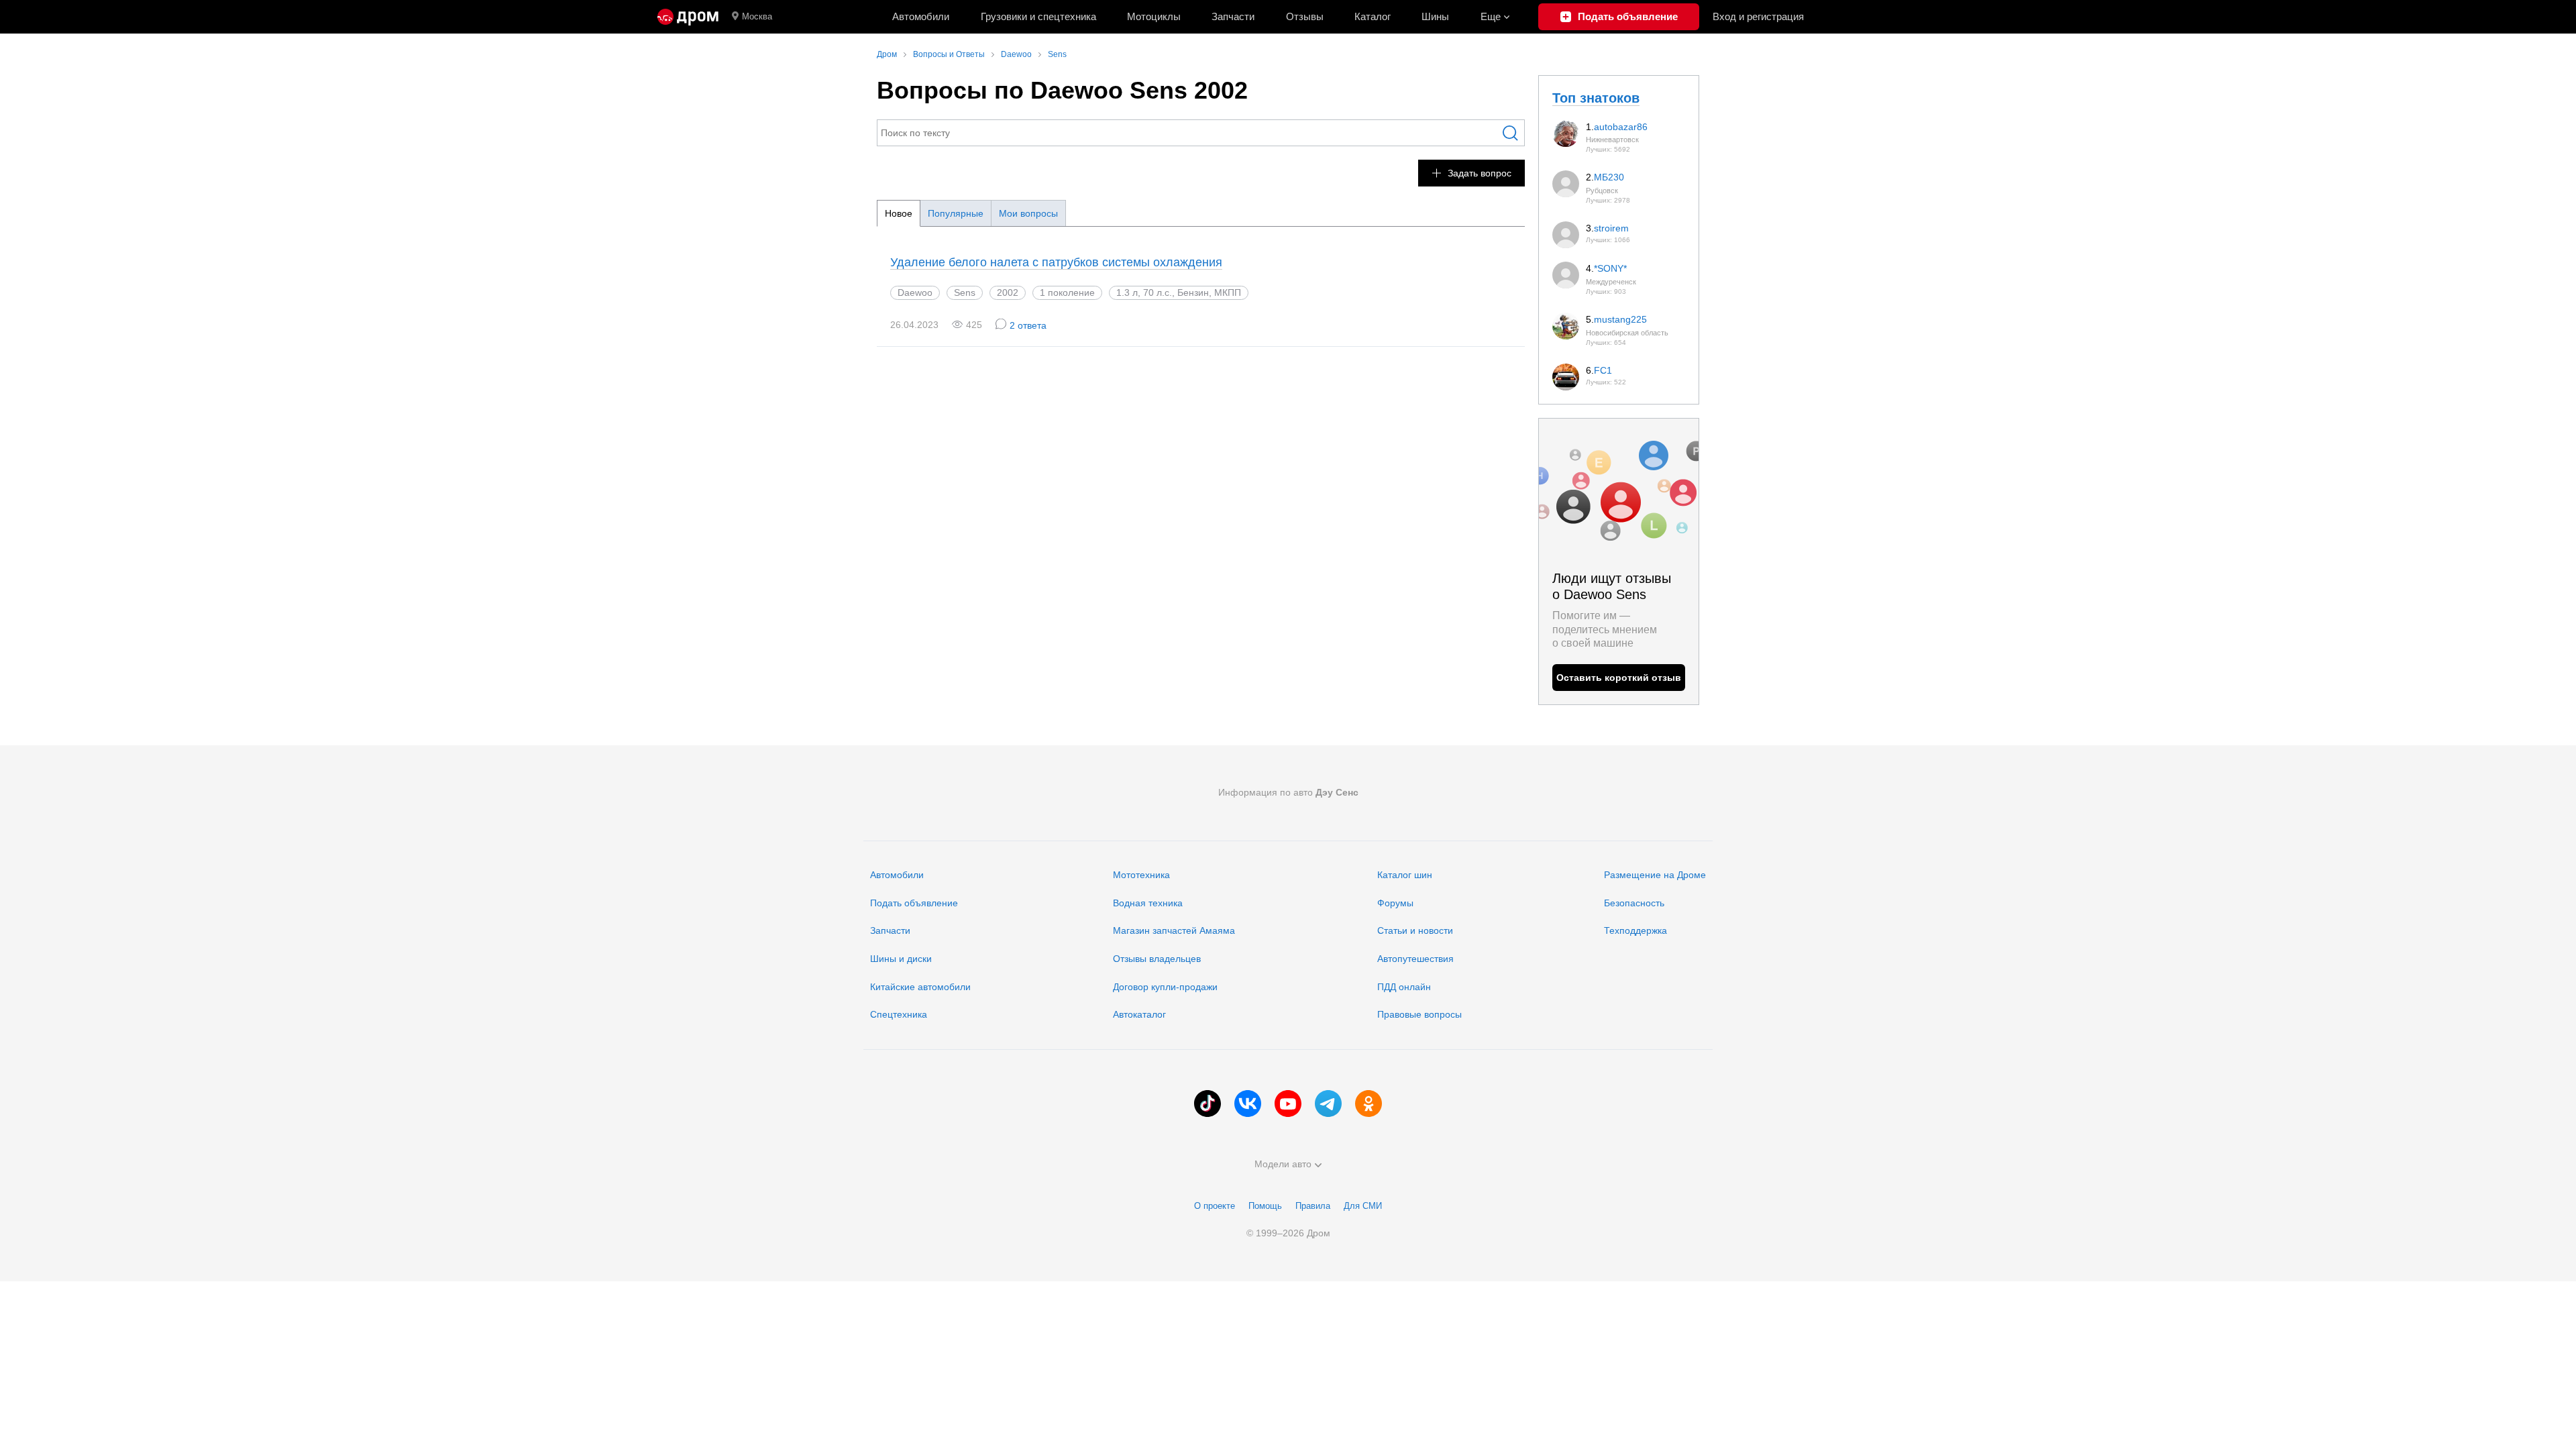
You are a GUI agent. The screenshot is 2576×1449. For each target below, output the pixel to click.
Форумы (1395, 903)
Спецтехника (899, 1014)
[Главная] (688, 17)
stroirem (1611, 228)
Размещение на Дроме (1655, 875)
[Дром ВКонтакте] (1248, 1104)
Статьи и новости (1415, 930)
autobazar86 (1621, 127)
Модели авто (1283, 1164)
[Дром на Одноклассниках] (1368, 1104)
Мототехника (1141, 875)
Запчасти (1233, 16)
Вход (1758, 16)
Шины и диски (901, 959)
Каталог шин (1405, 875)
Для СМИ (1363, 1206)
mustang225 (1620, 319)
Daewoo (915, 292)
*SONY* (1610, 268)
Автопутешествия (1415, 959)
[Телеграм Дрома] (1328, 1104)
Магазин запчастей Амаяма (1174, 930)
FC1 (1603, 370)
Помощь (1265, 1206)
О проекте (1215, 1206)
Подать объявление (914, 903)
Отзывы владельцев (1157, 959)
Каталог (1373, 16)
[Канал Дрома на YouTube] (1288, 1104)
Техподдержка (1635, 930)
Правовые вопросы (1419, 1014)
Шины (1435, 16)
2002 (1008, 292)
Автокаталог (1139, 1014)
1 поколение (1067, 292)
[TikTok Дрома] (1207, 1104)
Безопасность (1634, 903)
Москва (757, 16)
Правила (1313, 1206)
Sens (965, 292)
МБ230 (1609, 177)
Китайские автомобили (920, 987)
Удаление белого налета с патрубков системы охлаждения (1056, 262)
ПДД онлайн (1404, 987)
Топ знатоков (1596, 98)
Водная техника (1148, 903)
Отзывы (1305, 16)
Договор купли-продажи (1165, 987)
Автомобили (921, 16)
